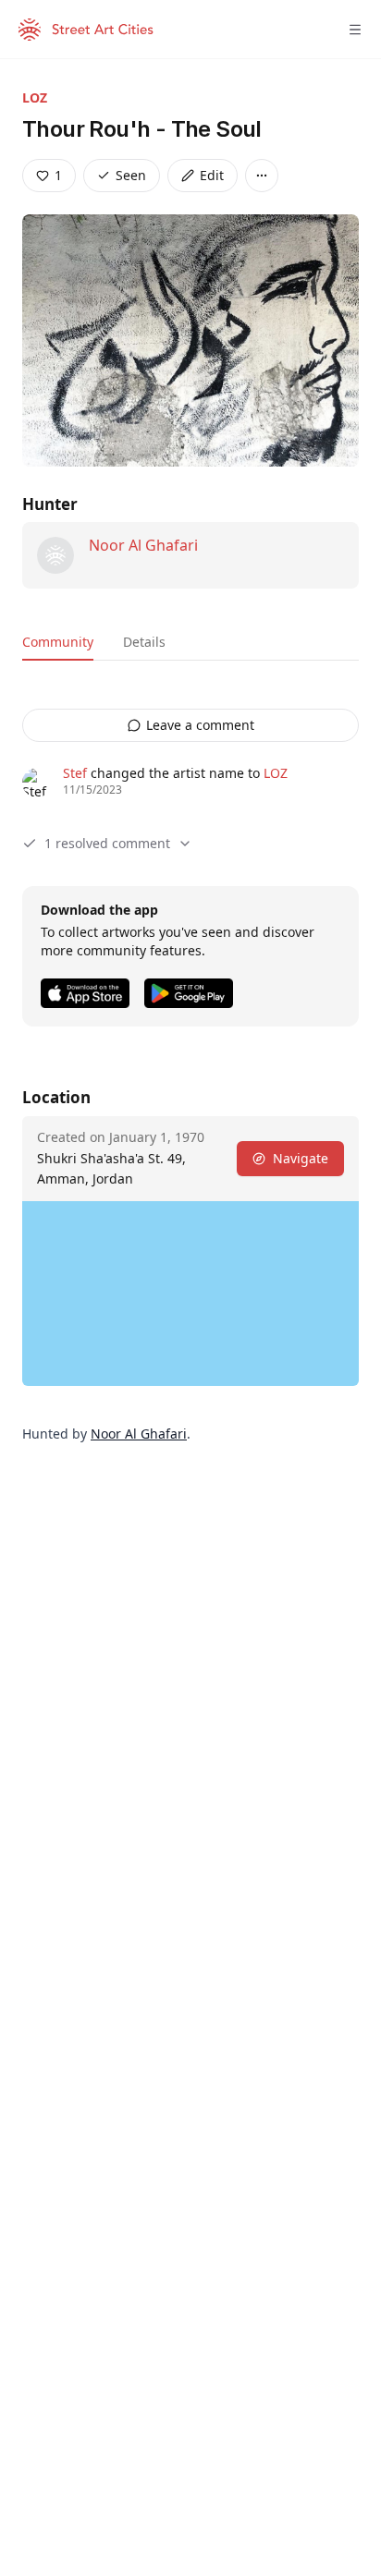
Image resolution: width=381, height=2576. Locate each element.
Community (58, 642)
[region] (190, 1294)
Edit (212, 175)
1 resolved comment (107, 843)
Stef (75, 773)
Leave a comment (200, 725)
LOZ (35, 97)
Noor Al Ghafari (143, 545)
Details (144, 642)
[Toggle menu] (355, 30)
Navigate (301, 1158)
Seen (131, 175)
